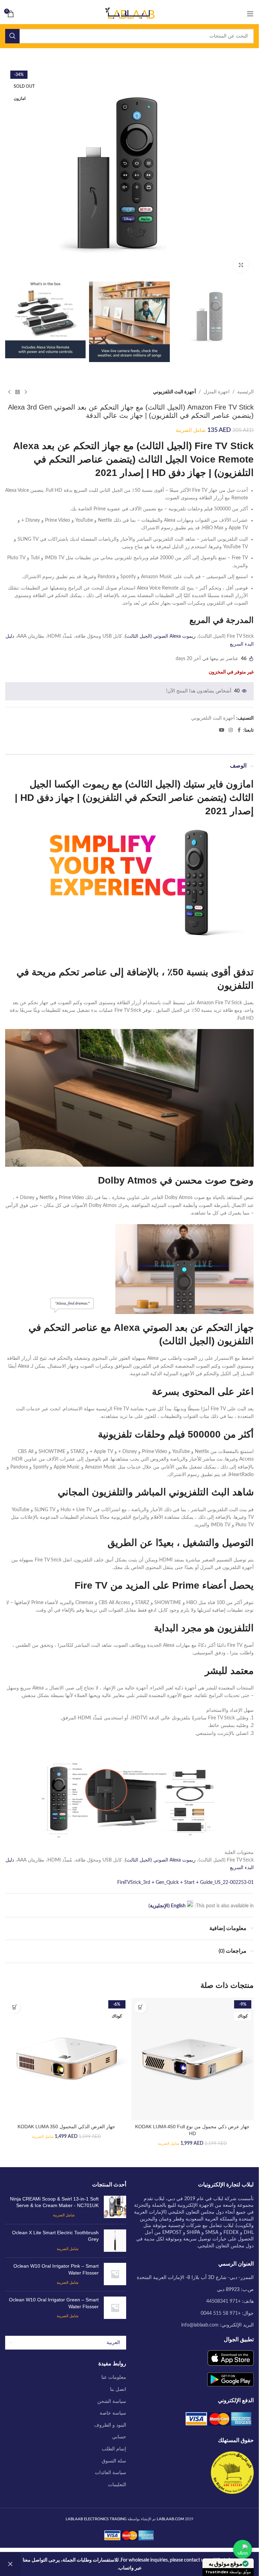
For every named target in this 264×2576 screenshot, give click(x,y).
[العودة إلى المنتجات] (18, 392)
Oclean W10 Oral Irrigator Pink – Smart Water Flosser (56, 2269)
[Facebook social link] (239, 730)
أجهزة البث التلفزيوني (174, 392)
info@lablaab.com (200, 2325)
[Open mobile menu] (250, 14)
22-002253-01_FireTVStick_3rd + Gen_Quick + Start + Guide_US (185, 1883)
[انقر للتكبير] (241, 265)
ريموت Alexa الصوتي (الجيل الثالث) (160, 636)
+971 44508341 (223, 2301)
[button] (141, 2007)
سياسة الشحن (112, 2402)
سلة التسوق (114, 2461)
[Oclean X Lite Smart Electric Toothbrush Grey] (115, 2241)
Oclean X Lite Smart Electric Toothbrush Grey (55, 2236)
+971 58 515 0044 (221, 2313)
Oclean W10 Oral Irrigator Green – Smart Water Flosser (54, 2303)
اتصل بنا (118, 2389)
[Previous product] (26, 392)
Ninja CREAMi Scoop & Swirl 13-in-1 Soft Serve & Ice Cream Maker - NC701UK (54, 2202)
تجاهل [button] (10, 2564)
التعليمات (117, 2485)
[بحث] (12, 36)
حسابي (119, 2437)
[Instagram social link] (231, 730)
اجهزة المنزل (217, 392)
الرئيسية (245, 392)
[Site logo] (130, 14)
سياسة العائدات (111, 2473)
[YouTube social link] (222, 730)
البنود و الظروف (110, 2425)
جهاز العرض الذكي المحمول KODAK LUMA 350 (66, 2127)
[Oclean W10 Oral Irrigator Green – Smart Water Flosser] (115, 2308)
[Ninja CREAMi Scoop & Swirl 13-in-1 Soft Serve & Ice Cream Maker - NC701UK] (115, 2207)
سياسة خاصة (113, 2413)
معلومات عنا (114, 2377)
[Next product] (9, 392)
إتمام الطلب (114, 2449)
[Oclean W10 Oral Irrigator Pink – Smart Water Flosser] (115, 2274)
